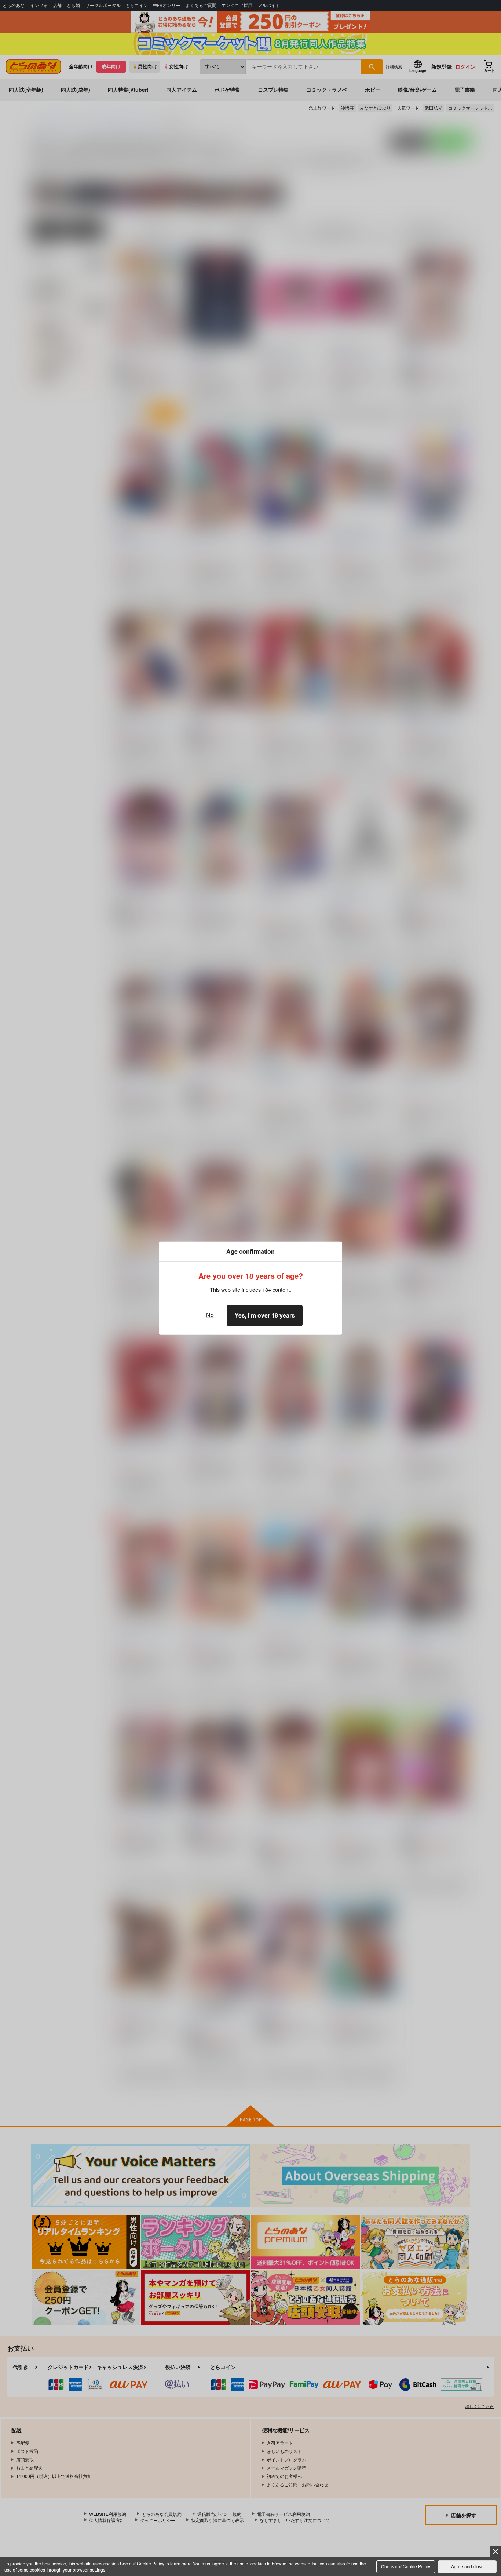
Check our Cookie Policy (406, 2566)
